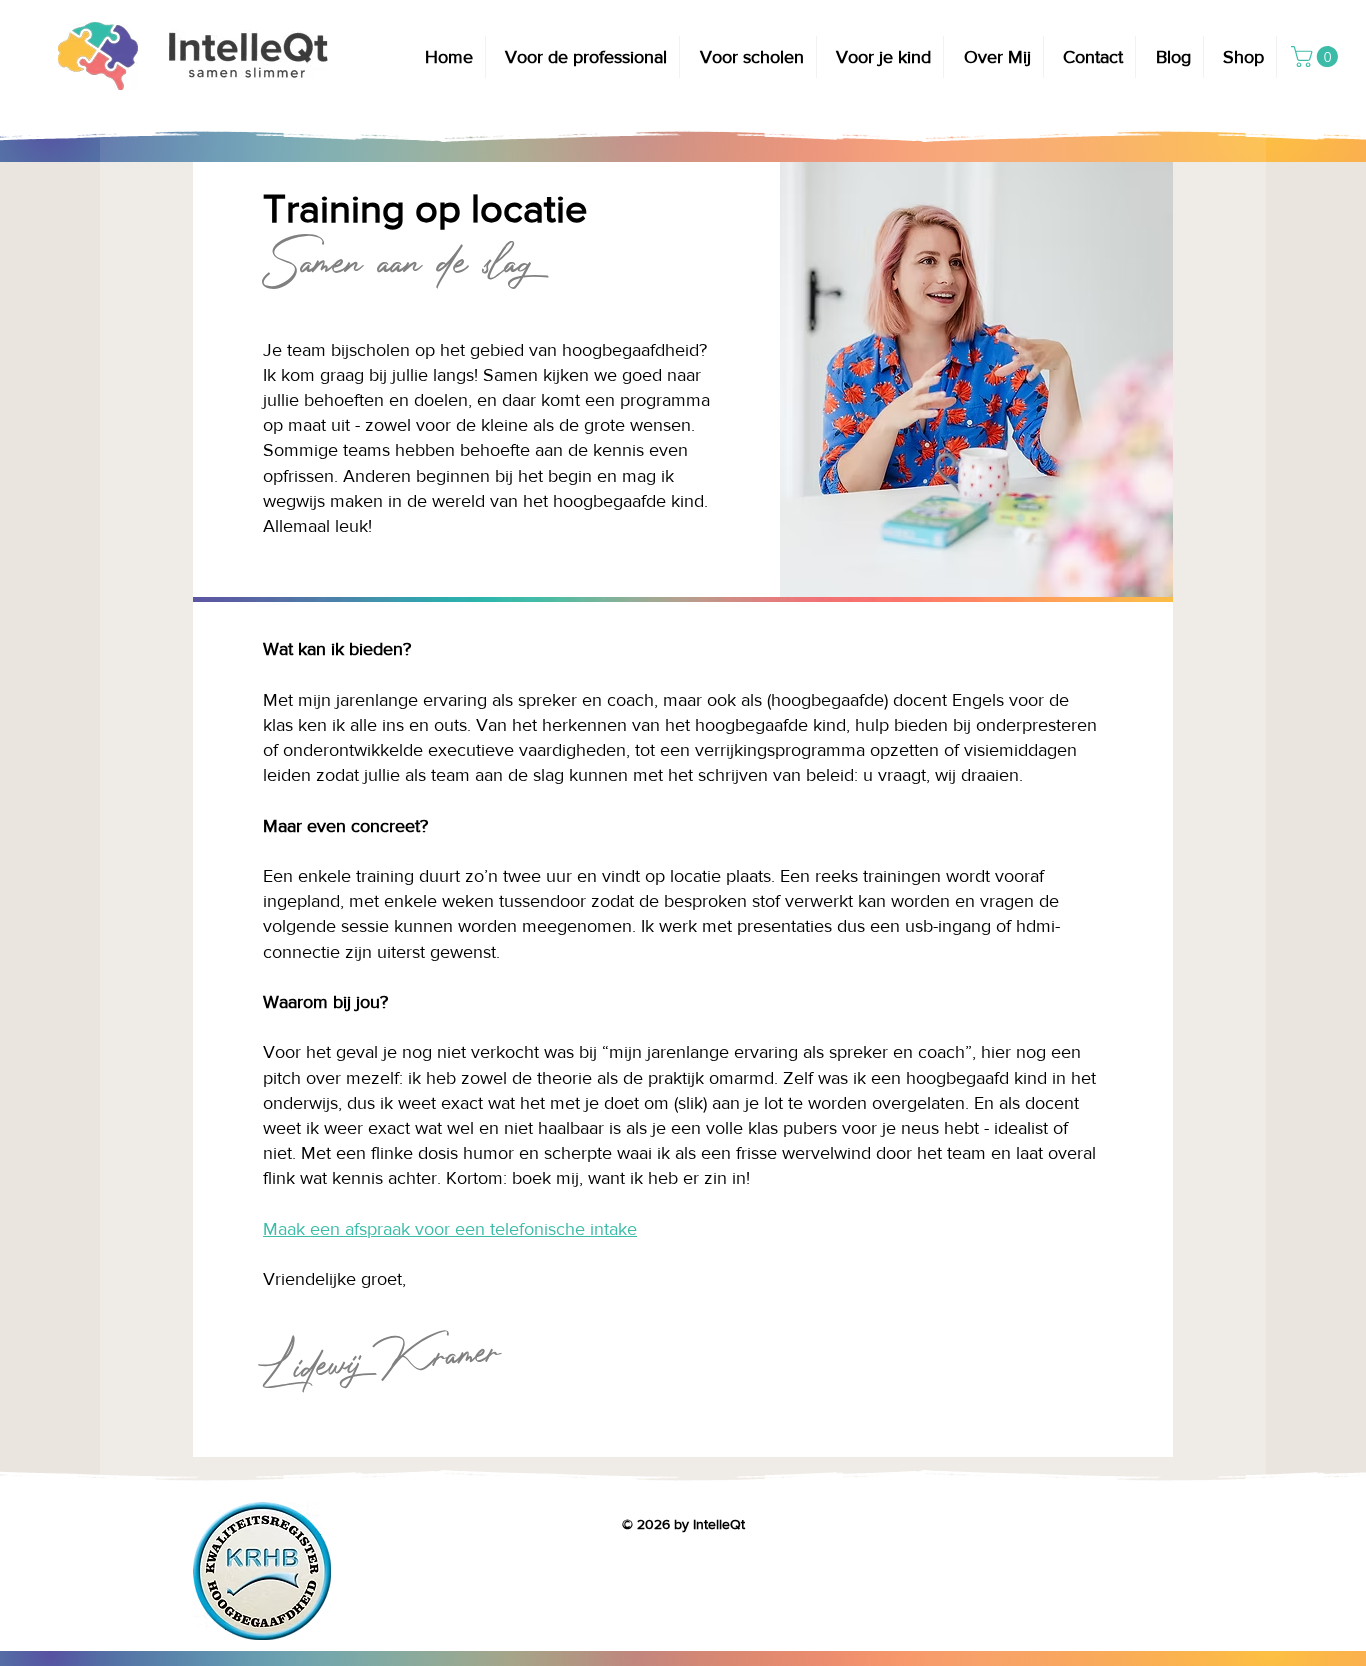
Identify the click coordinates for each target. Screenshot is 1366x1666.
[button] (587, 57)
